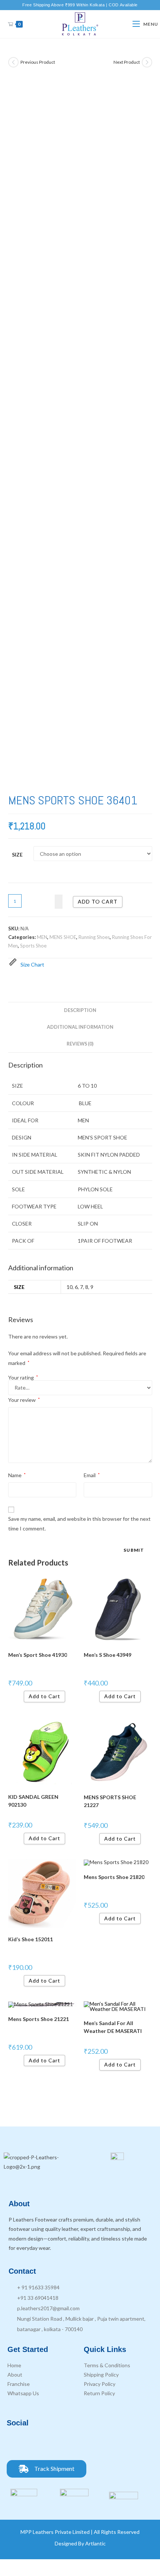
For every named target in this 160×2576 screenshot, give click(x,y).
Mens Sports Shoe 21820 (114, 1877)
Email (92, 1475)
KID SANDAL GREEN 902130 (33, 1801)
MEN (42, 937)
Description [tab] (80, 1010)
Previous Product (38, 62)
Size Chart (32, 964)
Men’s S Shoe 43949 (108, 1655)
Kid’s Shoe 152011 (31, 1939)
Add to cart (98, 901)
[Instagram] (36, 2443)
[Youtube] (57, 2443)
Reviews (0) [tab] (80, 1044)
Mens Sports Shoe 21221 (39, 2019)
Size (17, 855)
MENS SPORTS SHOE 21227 (110, 1801)
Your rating (23, 1378)
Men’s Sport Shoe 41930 (38, 1655)
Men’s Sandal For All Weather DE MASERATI (113, 2027)
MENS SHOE (63, 937)
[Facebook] (16, 2443)
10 (70, 1287)
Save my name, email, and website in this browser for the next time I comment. (79, 1523)
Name (17, 1475)
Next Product (127, 62)
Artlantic (95, 2543)
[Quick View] (21, 1696)
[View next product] (147, 62)
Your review (24, 1400)
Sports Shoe (33, 946)
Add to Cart (44, 1696)
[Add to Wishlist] (59, 901)
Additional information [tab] (80, 1027)
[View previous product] (13, 62)
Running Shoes (94, 937)
